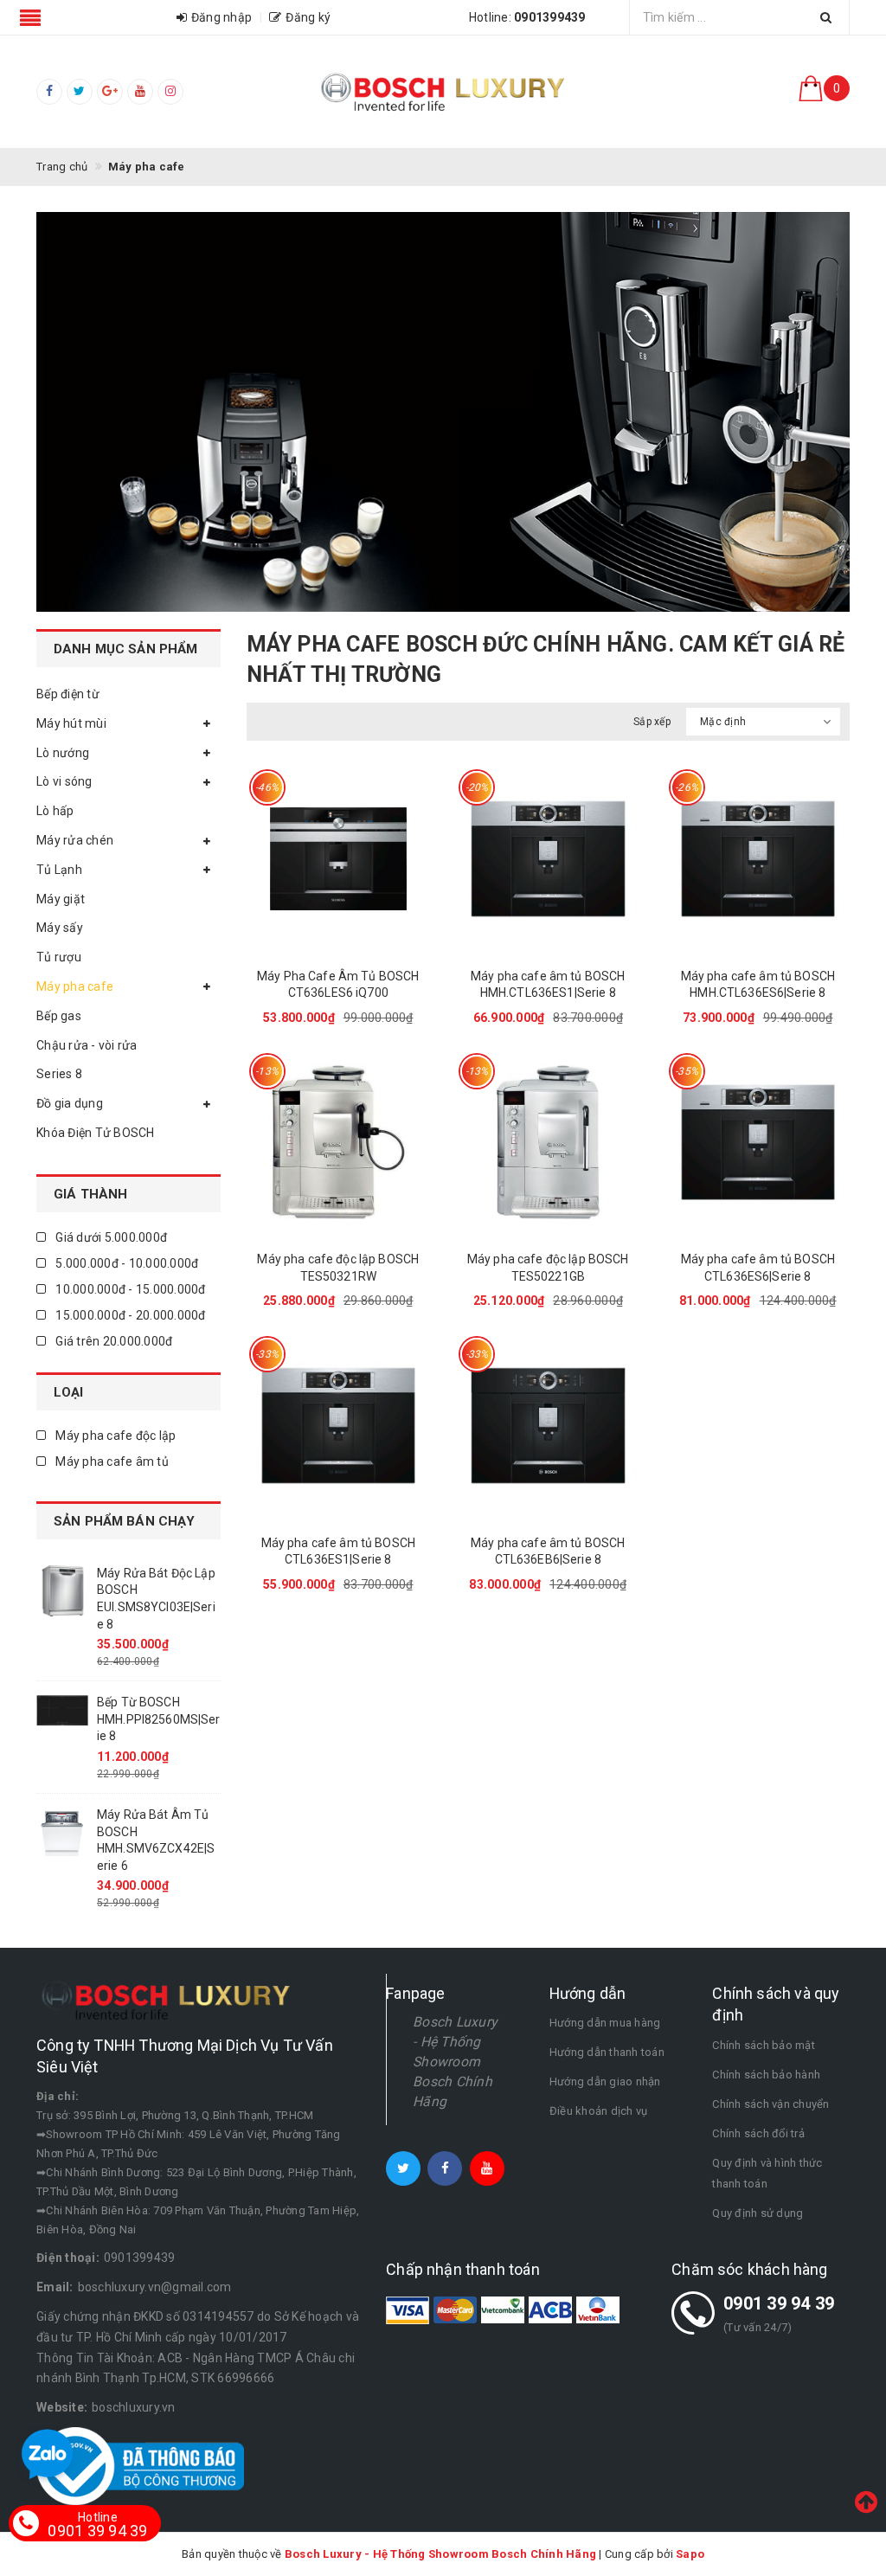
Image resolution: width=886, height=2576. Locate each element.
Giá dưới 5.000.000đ (110, 1237)
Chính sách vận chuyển (770, 2104)
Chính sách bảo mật (764, 2045)
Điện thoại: (68, 2258)
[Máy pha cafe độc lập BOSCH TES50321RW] (339, 1143)
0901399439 (140, 2258)
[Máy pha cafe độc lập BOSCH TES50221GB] (548, 1143)
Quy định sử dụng (758, 2213)
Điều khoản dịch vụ (599, 2111)
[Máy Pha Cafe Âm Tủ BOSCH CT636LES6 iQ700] (339, 859)
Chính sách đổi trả (758, 2133)
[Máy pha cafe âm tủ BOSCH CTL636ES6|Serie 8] (758, 1143)
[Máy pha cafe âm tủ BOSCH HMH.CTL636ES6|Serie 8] (758, 859)
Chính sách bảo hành (766, 2075)
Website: (62, 2407)
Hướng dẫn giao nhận (605, 2081)
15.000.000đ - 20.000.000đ (129, 1315)
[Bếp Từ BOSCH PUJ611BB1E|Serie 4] (62, 1830)
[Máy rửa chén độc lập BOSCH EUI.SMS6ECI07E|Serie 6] (62, 1704)
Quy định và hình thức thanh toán (767, 2173)
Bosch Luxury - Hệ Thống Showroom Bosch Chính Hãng (455, 2061)
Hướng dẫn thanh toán (607, 2052)
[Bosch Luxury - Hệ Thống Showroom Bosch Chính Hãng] (443, 92)
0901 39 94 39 (779, 2303)
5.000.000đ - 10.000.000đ (125, 1263)
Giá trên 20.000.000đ (112, 1341)
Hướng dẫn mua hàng (605, 2023)
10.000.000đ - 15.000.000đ (129, 1289)
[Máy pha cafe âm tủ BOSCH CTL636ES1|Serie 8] (339, 1426)
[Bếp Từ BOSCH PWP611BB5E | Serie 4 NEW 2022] (62, 1588)
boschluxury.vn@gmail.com (155, 2287)
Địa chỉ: (58, 2096)
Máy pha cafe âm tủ (111, 1461)
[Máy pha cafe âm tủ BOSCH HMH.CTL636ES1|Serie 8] (548, 859)
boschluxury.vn (134, 2407)
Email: (55, 2287)
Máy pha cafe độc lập (114, 1436)
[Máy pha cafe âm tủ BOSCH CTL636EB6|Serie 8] (548, 1426)
